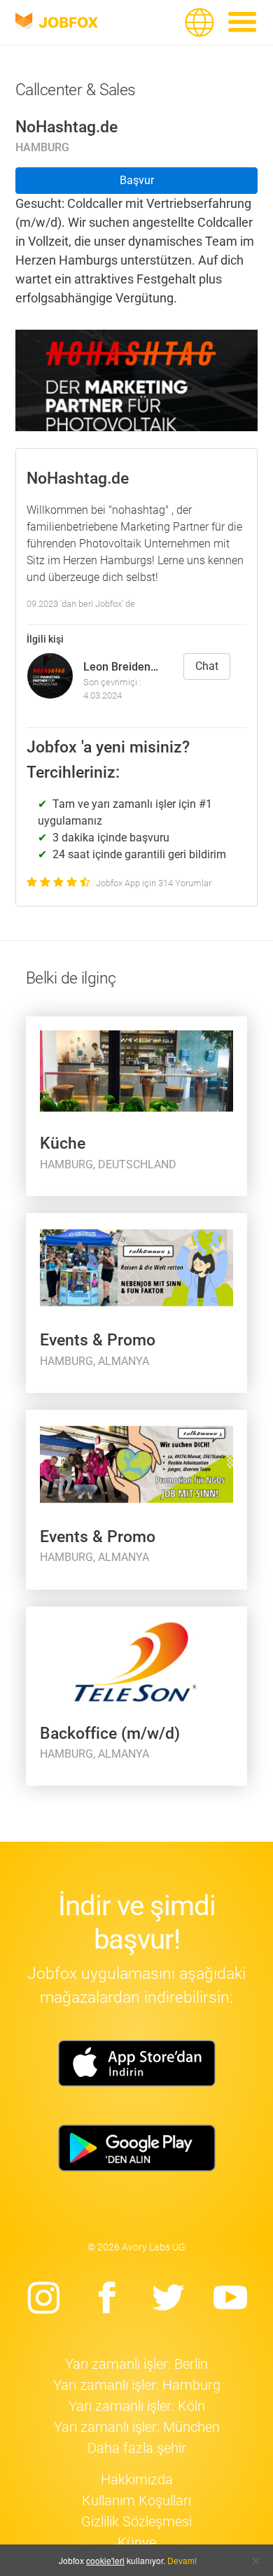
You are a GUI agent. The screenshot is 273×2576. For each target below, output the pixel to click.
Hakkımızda (137, 2479)
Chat (207, 666)
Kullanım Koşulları (136, 2500)
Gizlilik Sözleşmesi (136, 2521)
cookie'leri (105, 2560)
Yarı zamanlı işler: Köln (137, 2406)
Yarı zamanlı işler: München (137, 2427)
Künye (137, 2542)
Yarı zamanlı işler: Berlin (136, 2364)
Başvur (137, 180)
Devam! (182, 2560)
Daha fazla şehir (137, 2448)
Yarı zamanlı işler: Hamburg (137, 2385)
